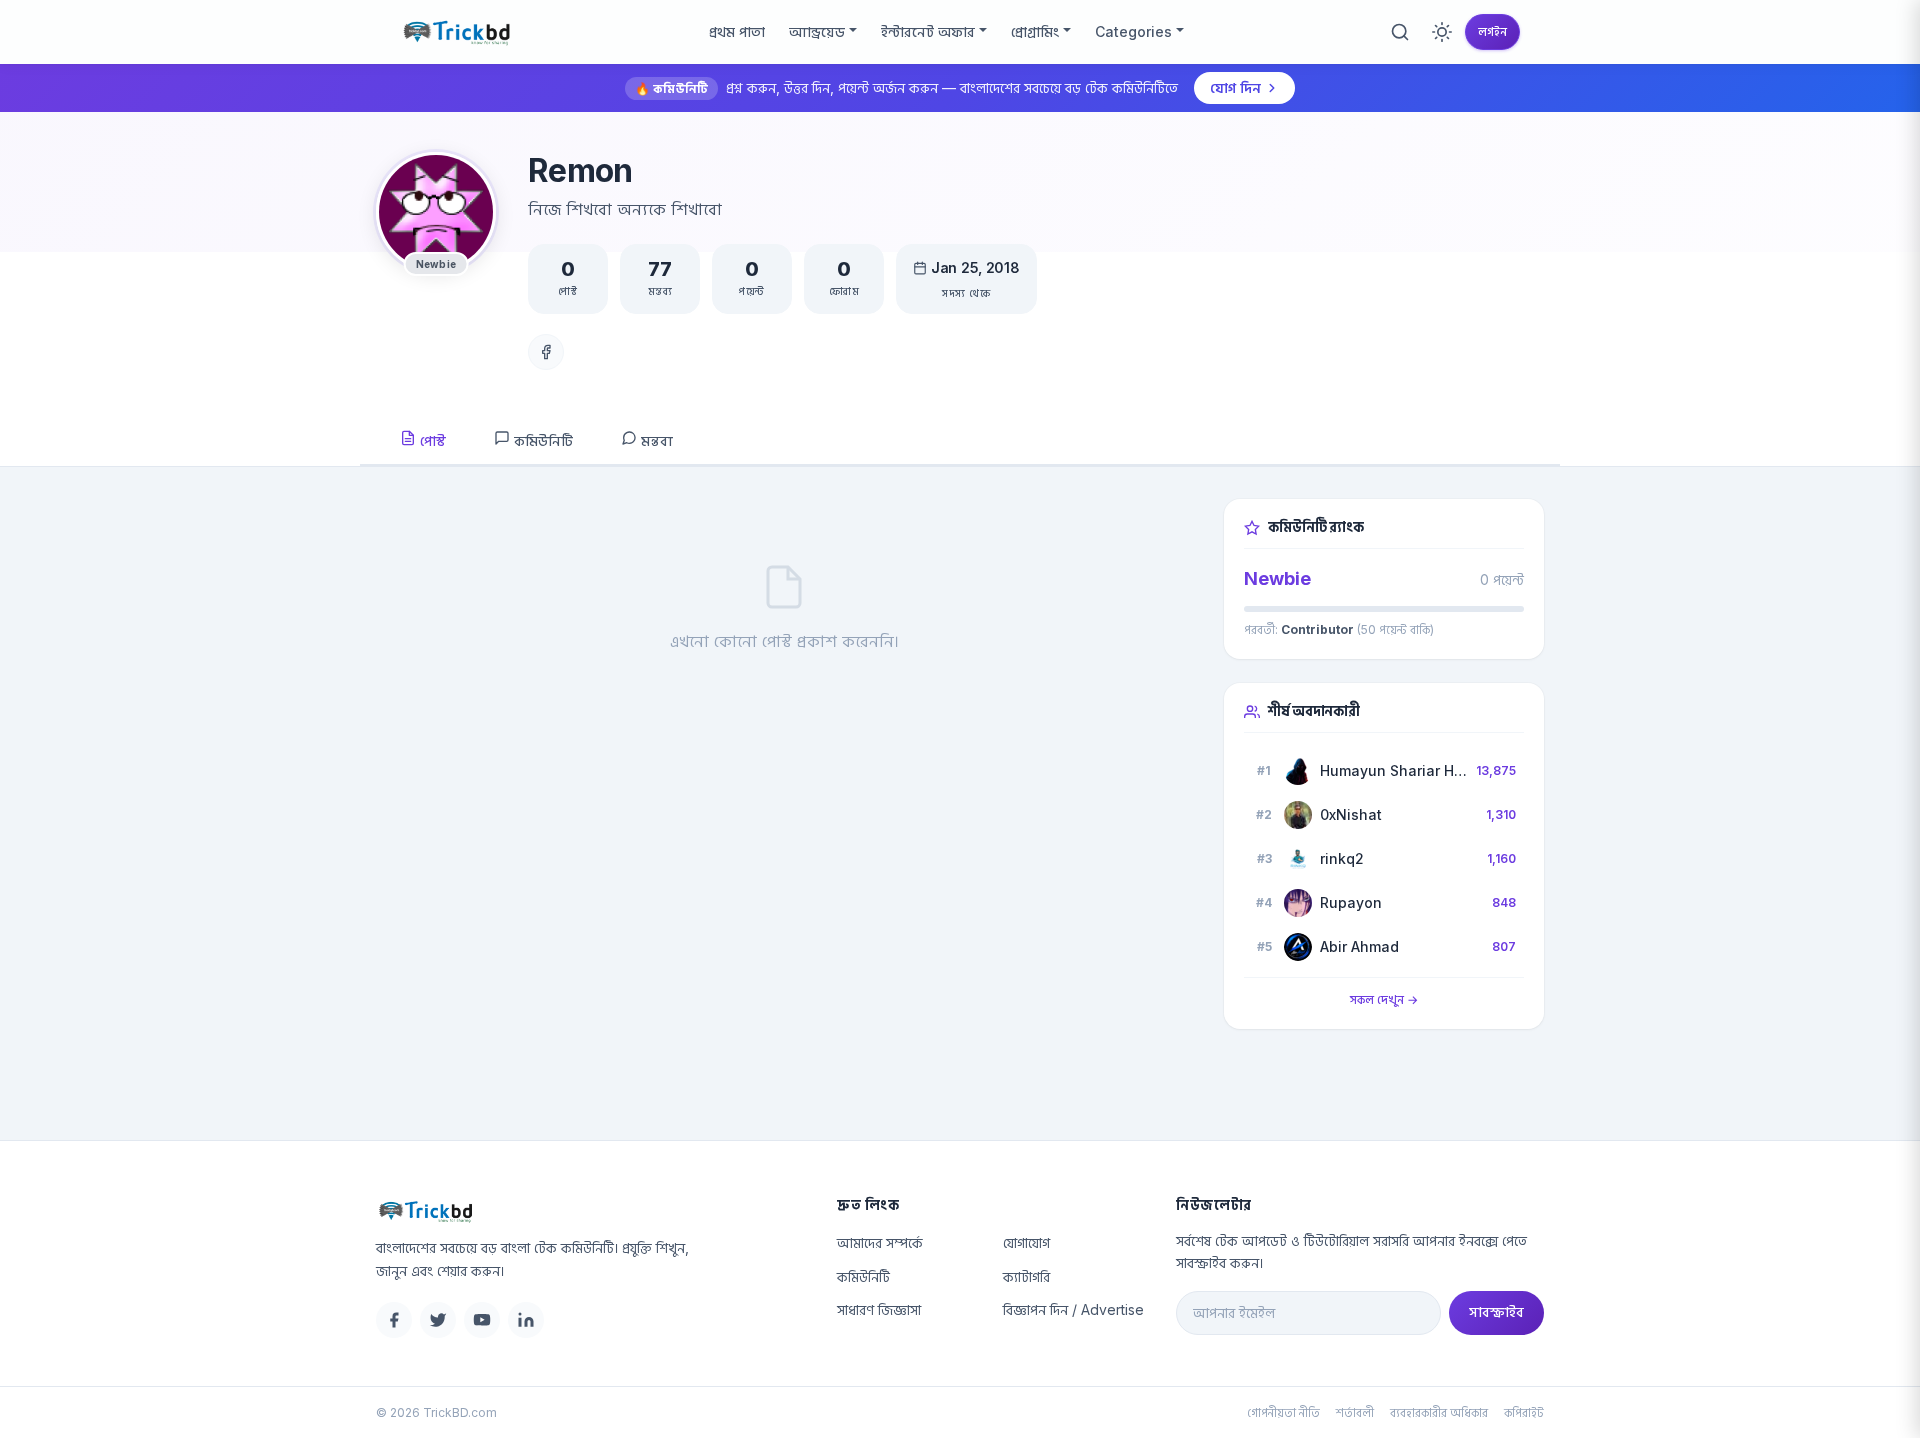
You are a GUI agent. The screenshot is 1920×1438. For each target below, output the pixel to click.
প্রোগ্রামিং (1035, 31)
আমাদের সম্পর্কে (880, 1242)
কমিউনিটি (541, 440)
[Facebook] (546, 352)
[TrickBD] (590, 1211)
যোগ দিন (1235, 87)
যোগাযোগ (1026, 1242)
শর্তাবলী (1355, 1412)
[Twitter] (438, 1320)
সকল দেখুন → (1384, 999)
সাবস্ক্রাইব (1496, 1311)
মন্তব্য (655, 440)
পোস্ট (431, 440)
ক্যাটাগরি (1026, 1276)
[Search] (1400, 32)
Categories (1133, 31)
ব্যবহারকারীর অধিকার (1439, 1412)
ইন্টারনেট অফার (928, 31)
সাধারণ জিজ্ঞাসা (879, 1309)
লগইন (1492, 31)
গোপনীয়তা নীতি (1283, 1412)
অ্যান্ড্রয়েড (817, 31)
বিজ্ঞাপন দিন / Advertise (1073, 1309)
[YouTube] (482, 1320)
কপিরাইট (1524, 1412)
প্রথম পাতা (737, 31)
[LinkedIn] (526, 1320)
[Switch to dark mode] (1442, 32)
